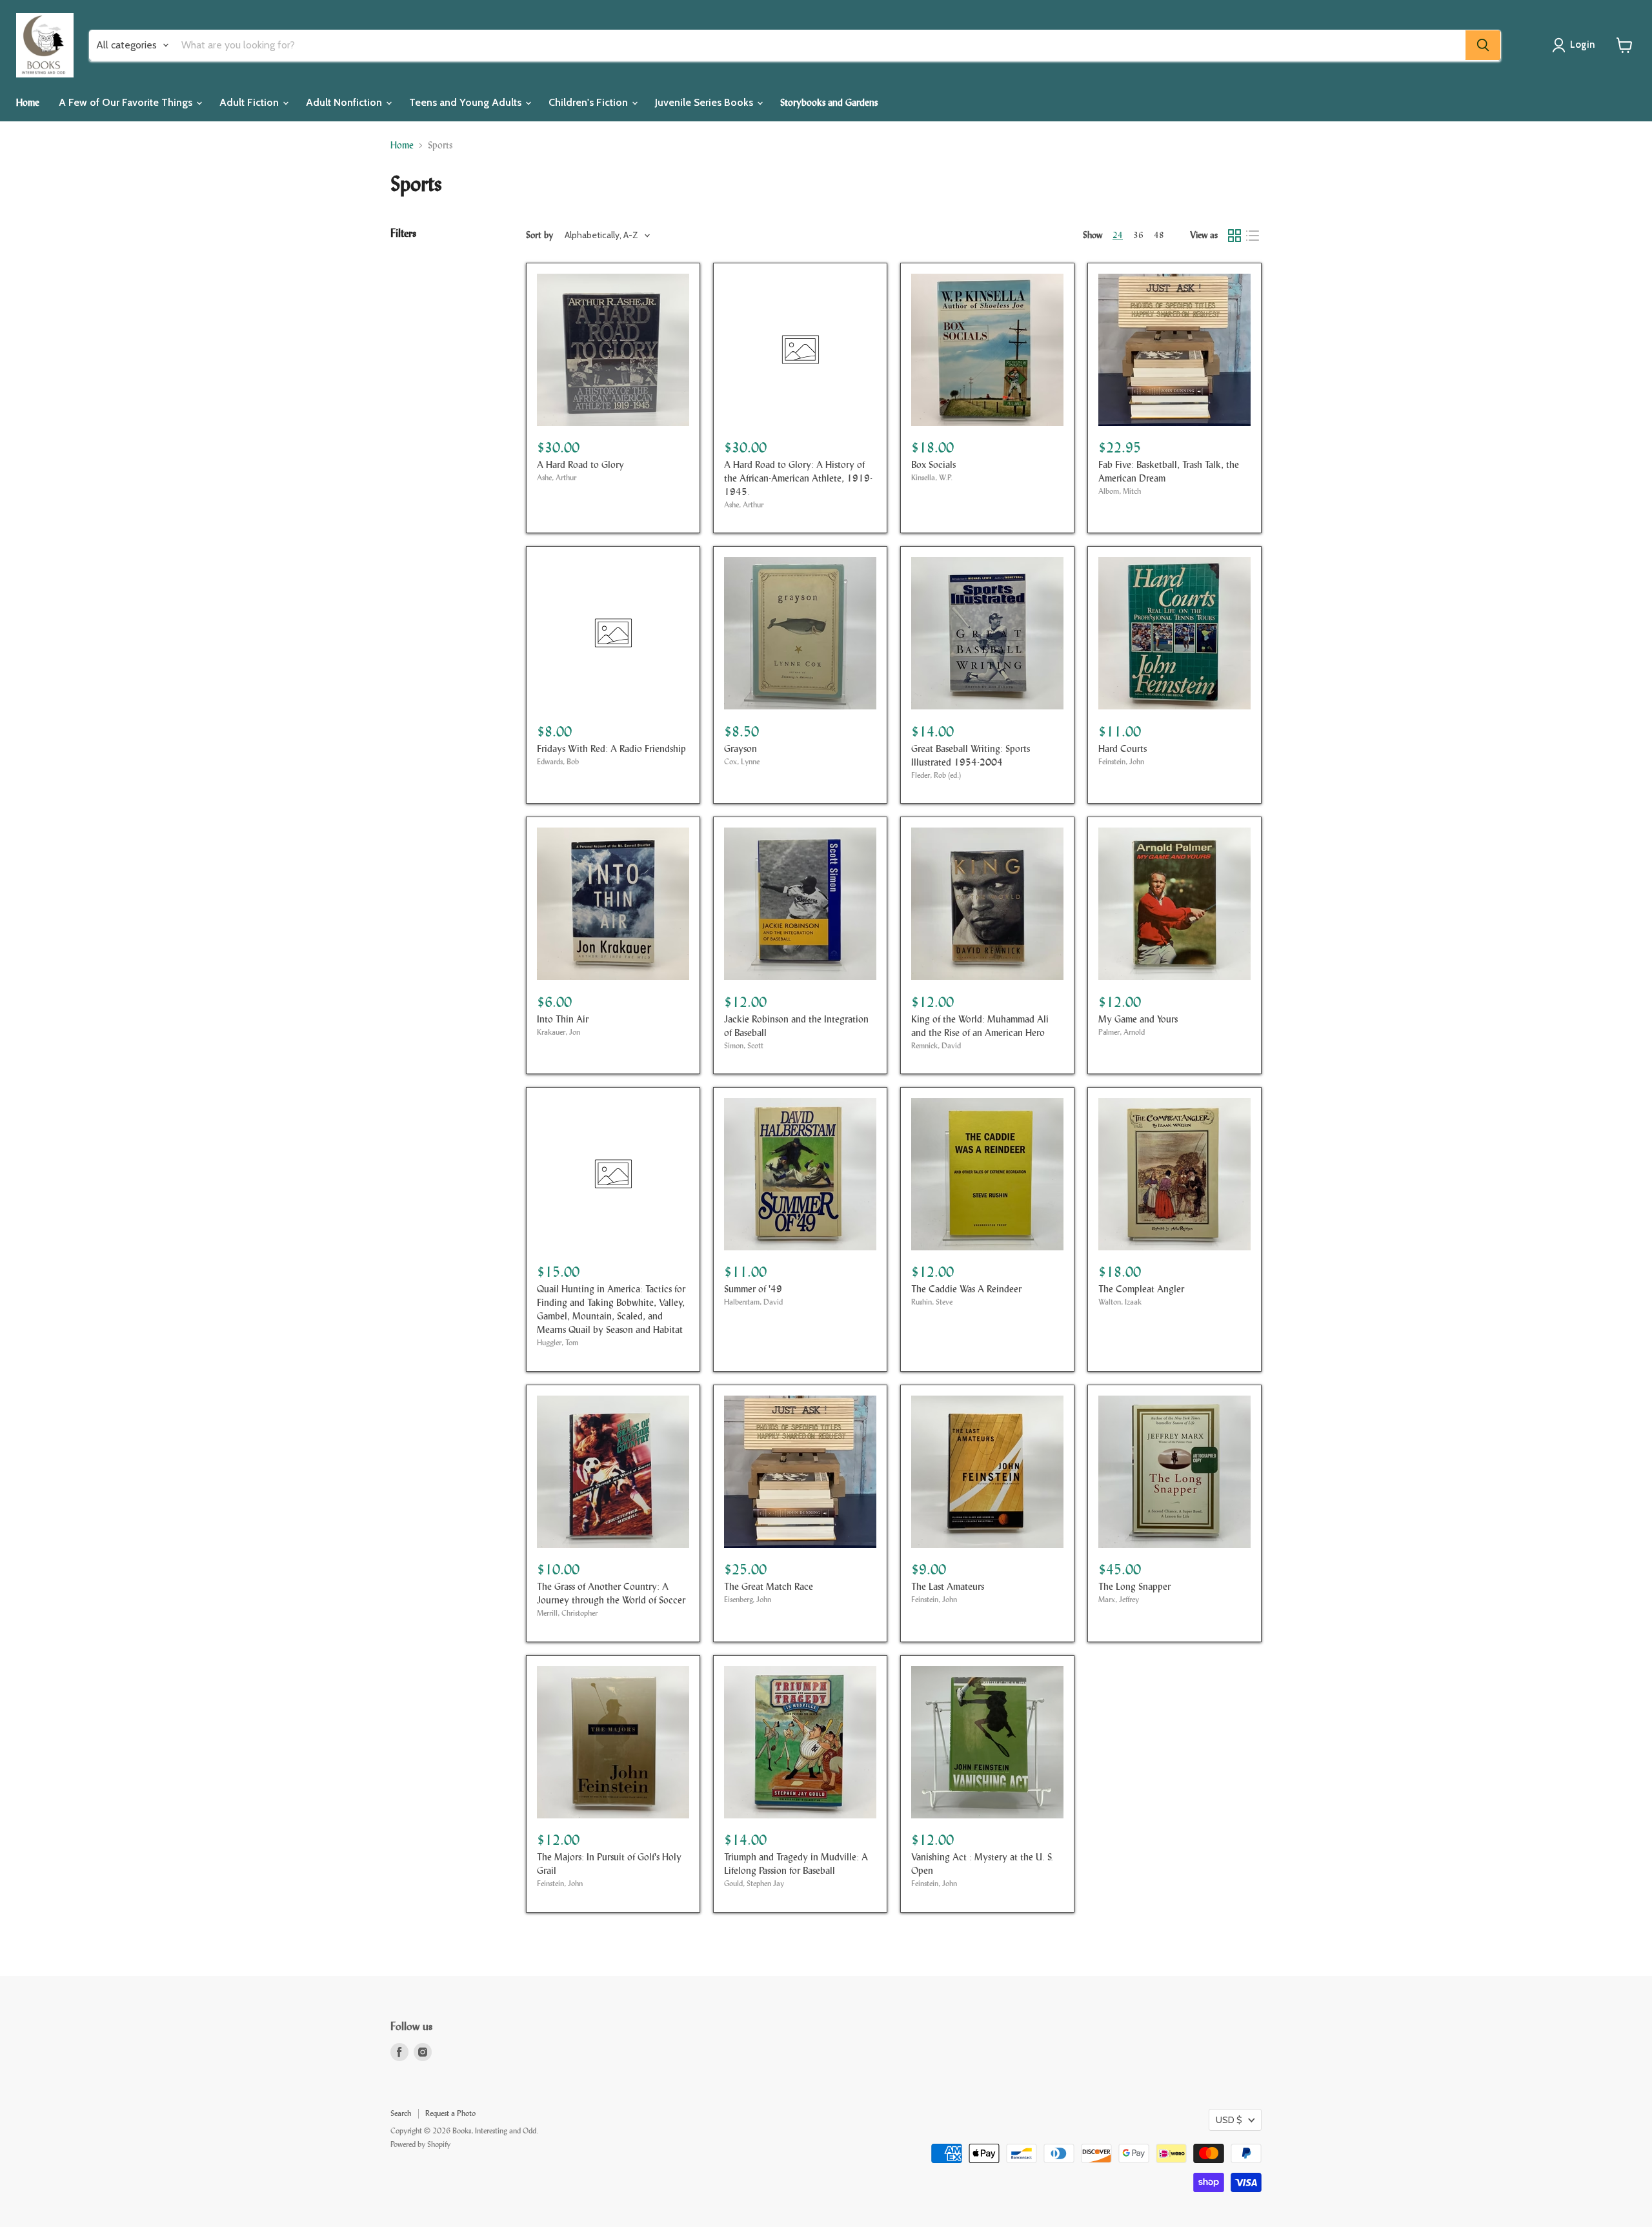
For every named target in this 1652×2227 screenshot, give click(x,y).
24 (1118, 235)
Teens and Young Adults (467, 102)
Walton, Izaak (1120, 1302)
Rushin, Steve (932, 1302)
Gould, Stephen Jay (754, 1884)
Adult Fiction (250, 102)
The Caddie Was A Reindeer (966, 1289)
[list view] (1253, 236)
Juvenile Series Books (705, 102)
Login (1583, 45)
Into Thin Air (563, 1019)
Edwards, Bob (558, 762)
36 (1138, 235)
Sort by (539, 235)
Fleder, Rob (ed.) (936, 775)
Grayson (740, 748)
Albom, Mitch (1120, 491)
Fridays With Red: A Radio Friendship (611, 748)
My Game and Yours (1138, 1019)
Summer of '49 (753, 1289)
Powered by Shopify (420, 2144)
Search (401, 2113)
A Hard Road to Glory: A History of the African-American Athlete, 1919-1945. (798, 478)
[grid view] (1234, 236)
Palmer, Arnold (1122, 1032)
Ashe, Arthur (557, 478)
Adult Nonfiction (345, 102)
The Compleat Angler (1141, 1289)
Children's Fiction (589, 102)
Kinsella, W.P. (932, 478)
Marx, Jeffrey (1119, 1600)
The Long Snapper (1134, 1586)
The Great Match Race (769, 1586)
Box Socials (933, 464)
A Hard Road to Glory (580, 464)
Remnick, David (936, 1046)
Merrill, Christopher (567, 1613)
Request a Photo (450, 2113)
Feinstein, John (1121, 762)
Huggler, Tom (558, 1343)
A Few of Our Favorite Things (127, 102)
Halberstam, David (753, 1302)
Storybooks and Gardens (829, 102)
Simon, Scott (744, 1046)
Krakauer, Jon (559, 1032)
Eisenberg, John (748, 1600)
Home (28, 102)
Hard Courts (1123, 748)
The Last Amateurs (948, 1586)
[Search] (1483, 45)
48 (1159, 235)
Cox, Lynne (742, 762)
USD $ (1229, 2120)
